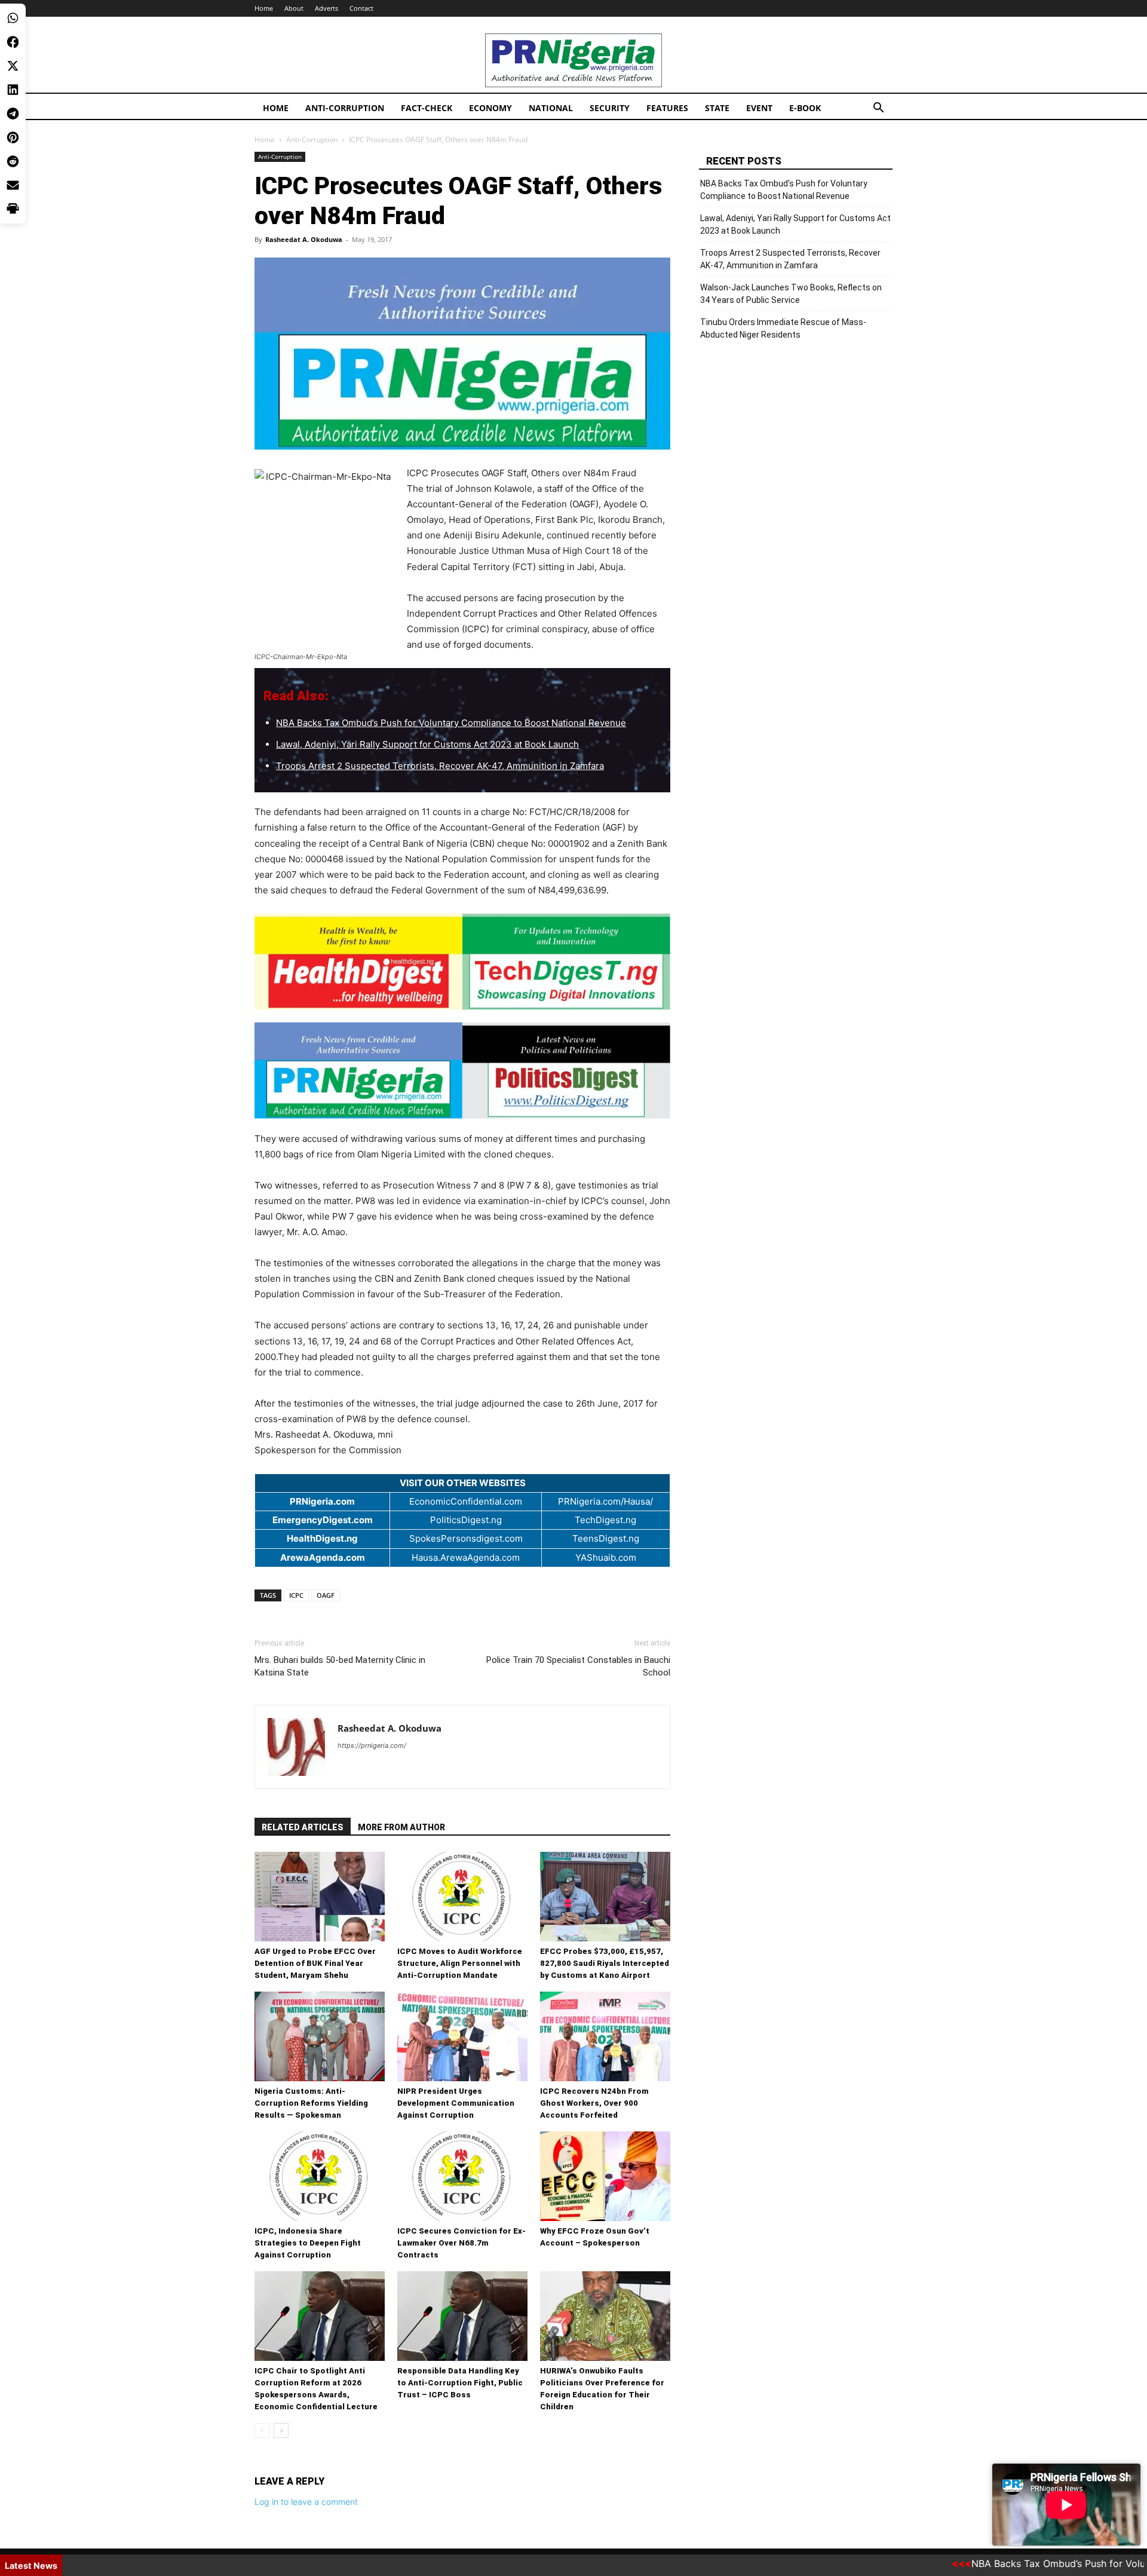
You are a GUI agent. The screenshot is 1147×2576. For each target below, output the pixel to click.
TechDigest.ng (605, 1520)
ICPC (296, 1595)
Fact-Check (427, 108)
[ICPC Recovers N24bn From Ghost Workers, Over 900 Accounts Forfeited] (605, 2036)
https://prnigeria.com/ (372, 1745)
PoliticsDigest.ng (466, 1520)
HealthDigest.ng (322, 1538)
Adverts (326, 8)
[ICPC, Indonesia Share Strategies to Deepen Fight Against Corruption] (320, 2176)
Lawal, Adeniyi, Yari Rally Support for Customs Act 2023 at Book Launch (427, 744)
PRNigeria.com (322, 1501)
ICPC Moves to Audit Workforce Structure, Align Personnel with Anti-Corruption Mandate (460, 1963)
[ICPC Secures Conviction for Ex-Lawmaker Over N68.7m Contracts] (462, 2176)
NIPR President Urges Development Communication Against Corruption (456, 2103)
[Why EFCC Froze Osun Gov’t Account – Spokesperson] (605, 2176)
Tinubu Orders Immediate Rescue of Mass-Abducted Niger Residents (783, 328)
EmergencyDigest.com (323, 1520)
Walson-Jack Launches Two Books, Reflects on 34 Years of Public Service (791, 294)
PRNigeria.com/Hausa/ (605, 1501)
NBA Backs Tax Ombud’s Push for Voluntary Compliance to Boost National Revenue (451, 723)
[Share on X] (13, 66)
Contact (361, 8)
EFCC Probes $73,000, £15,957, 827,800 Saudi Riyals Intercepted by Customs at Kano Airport (605, 1963)
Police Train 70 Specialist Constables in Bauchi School (578, 1666)
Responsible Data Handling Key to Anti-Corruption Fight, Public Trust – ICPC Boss (460, 2383)
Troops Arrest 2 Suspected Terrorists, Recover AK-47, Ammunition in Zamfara (440, 766)
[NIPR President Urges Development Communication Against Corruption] (462, 2036)
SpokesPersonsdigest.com (466, 1538)
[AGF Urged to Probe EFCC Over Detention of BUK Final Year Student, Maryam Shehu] (320, 1897)
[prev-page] (262, 2430)
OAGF (326, 1595)
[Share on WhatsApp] (13, 18)
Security (610, 108)
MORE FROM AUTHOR (401, 1827)
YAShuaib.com (606, 1557)
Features (667, 108)
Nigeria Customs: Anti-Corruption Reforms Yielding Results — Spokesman (311, 2103)
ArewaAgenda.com (323, 1557)
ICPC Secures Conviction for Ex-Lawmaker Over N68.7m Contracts (461, 2243)
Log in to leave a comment (306, 2502)
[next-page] (281, 2430)
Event (759, 108)
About (294, 8)
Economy (490, 108)
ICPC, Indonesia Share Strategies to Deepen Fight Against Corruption (308, 2243)
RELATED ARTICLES (303, 1827)
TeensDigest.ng (606, 1538)
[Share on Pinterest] (13, 137)
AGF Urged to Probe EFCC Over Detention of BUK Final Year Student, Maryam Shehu (315, 1963)
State (717, 108)
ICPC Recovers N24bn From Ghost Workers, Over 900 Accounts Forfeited (594, 2103)
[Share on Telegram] (13, 114)
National (551, 108)
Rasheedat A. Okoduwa (304, 239)
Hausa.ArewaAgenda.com (466, 1557)
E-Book (805, 108)
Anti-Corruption (345, 108)
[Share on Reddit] (13, 161)
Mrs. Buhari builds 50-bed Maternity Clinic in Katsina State (340, 1666)
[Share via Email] (13, 185)
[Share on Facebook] (13, 42)
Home (264, 8)
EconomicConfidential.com (466, 1501)
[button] (878, 109)
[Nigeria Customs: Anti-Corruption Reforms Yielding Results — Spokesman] (320, 2036)
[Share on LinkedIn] (13, 90)
